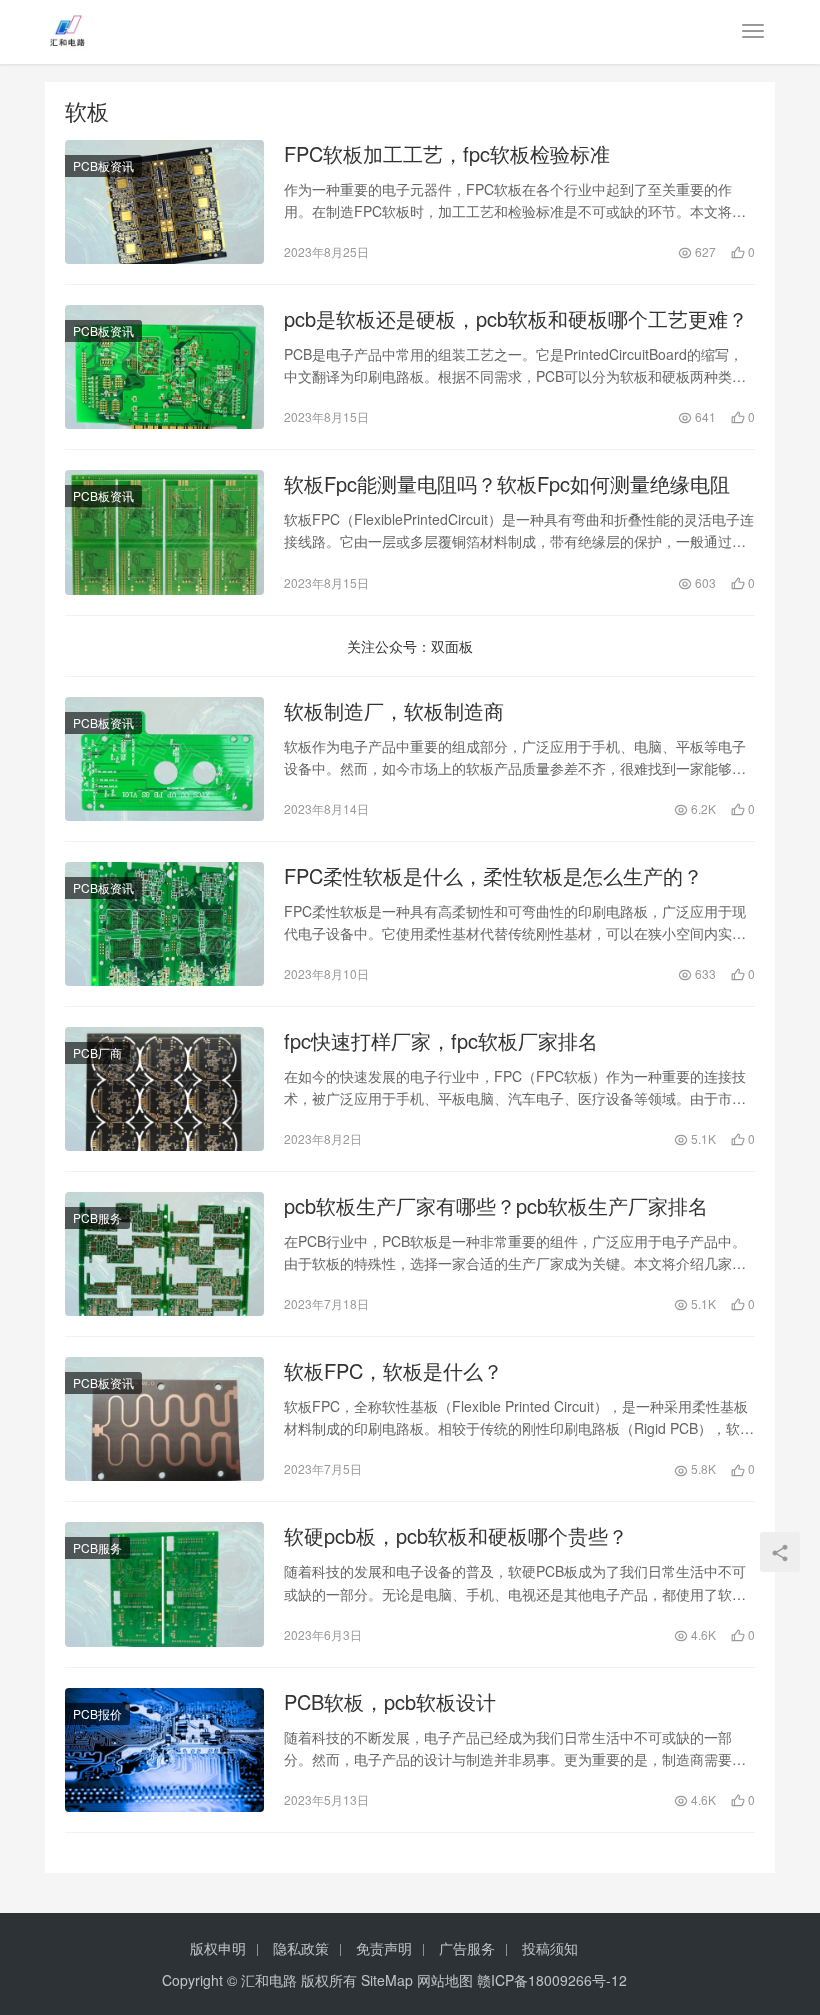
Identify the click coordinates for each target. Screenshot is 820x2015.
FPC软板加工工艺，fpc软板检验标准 (447, 154)
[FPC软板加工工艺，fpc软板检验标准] (164, 202)
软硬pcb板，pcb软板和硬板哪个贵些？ (456, 1536)
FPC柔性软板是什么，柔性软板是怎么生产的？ (493, 876)
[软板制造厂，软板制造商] (164, 759)
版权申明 (218, 1948)
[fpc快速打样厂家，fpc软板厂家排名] (164, 1089)
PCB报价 (97, 1713)
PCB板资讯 (103, 165)
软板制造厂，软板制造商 (394, 711)
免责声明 (384, 1948)
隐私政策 (301, 1948)
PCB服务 (97, 1217)
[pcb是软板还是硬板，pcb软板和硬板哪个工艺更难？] (164, 367)
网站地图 (445, 1980)
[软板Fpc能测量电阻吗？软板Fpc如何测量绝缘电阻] (164, 532)
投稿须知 (550, 1948)
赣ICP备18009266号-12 (552, 1980)
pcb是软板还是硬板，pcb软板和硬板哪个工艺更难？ (516, 319)
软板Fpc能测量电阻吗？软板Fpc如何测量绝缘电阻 (507, 484)
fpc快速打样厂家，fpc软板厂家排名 (441, 1041)
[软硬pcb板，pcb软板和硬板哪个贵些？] (164, 1584)
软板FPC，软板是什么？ (393, 1371)
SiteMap (387, 1980)
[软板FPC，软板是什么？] (164, 1419)
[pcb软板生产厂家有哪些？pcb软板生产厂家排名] (164, 1254)
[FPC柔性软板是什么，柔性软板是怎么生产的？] (164, 924)
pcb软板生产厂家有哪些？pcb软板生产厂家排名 (496, 1206)
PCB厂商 (97, 1052)
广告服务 (467, 1948)
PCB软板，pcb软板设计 (390, 1702)
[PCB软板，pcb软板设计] (164, 1750)
